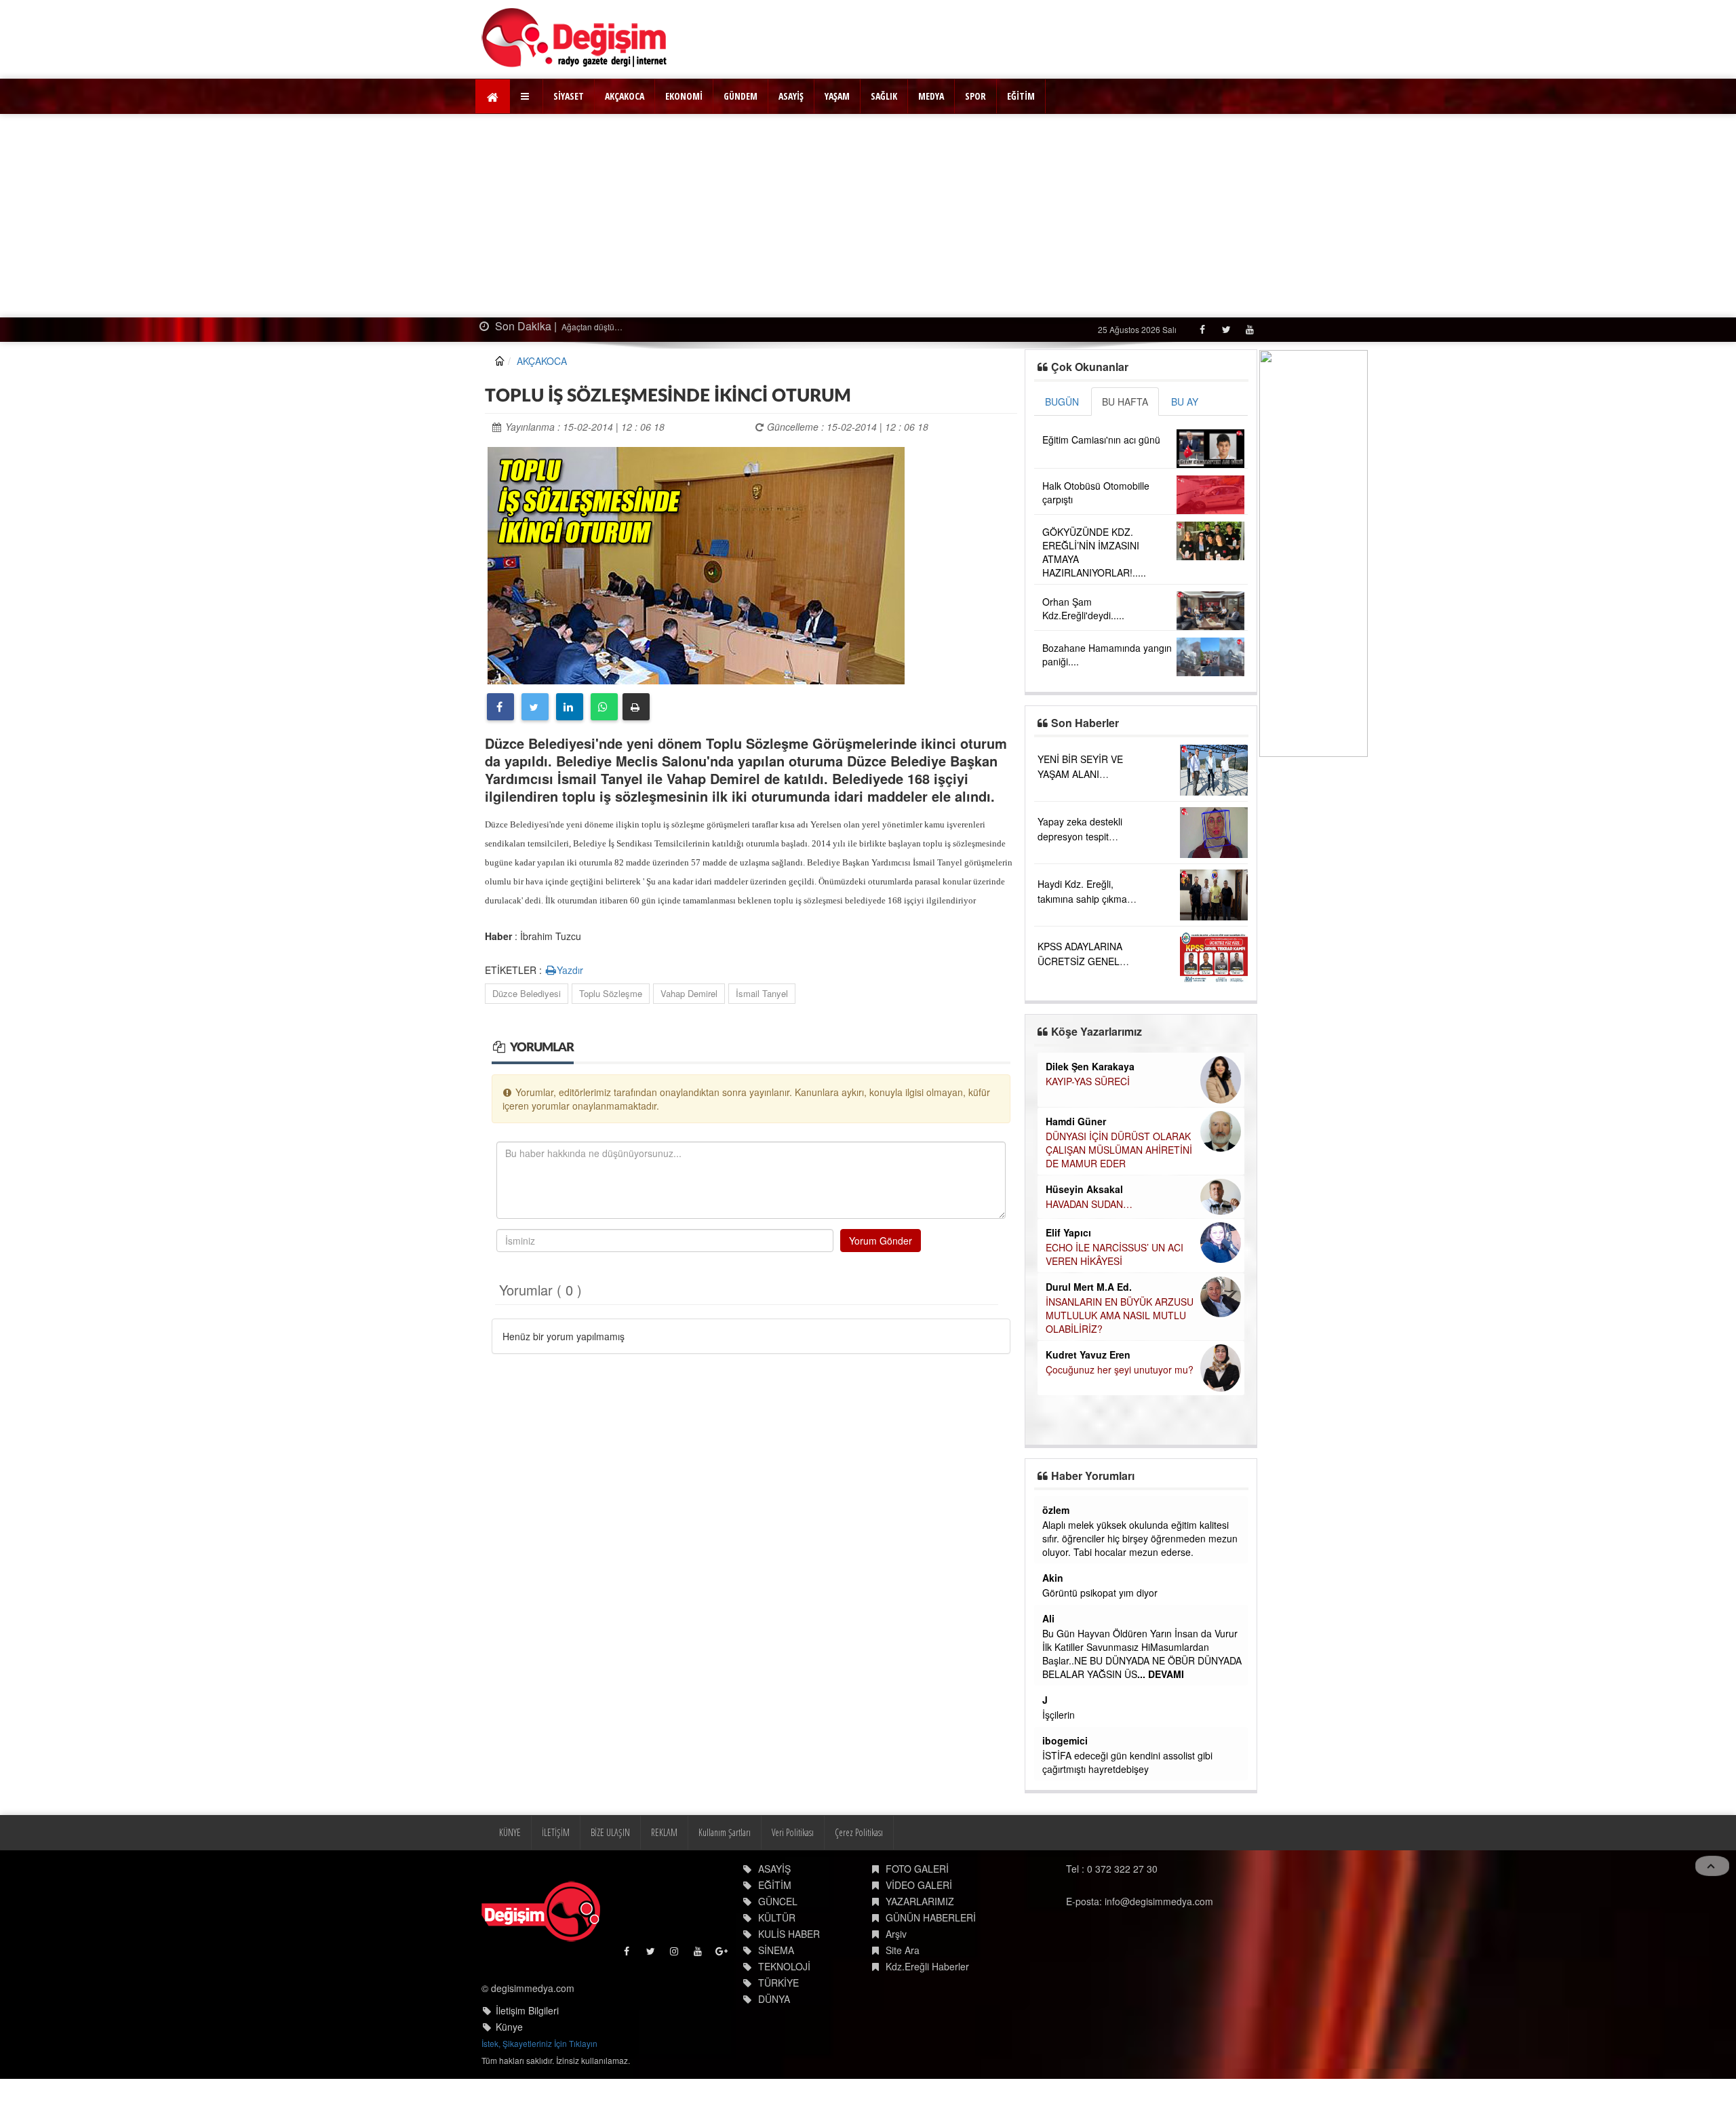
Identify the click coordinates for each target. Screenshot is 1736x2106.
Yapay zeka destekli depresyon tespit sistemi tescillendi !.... (1083, 836)
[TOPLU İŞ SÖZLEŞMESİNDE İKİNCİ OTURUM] (696, 564)
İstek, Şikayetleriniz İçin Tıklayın (539, 2043)
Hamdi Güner (1076, 1121)
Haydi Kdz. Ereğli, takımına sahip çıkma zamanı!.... (1082, 899)
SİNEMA (776, 1950)
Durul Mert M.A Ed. (1089, 1287)
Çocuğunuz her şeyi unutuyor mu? (1120, 1369)
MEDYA (931, 96)
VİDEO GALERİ (919, 1885)
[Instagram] (675, 1954)
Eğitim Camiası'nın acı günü (1101, 440)
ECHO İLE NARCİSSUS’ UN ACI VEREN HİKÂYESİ (1114, 1254)
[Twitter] (1226, 329)
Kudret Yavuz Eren (1088, 1354)
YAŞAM (837, 96)
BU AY (1185, 402)
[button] (527, 96)
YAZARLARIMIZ (920, 1901)
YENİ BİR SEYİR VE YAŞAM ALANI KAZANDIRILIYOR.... (1082, 774)
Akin (1053, 1578)
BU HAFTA (1125, 402)
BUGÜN (1062, 402)
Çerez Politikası (859, 1832)
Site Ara (903, 1950)
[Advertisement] (868, 216)
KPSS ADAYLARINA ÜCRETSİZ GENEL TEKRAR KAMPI (1080, 961)
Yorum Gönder (881, 1241)
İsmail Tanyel (762, 993)
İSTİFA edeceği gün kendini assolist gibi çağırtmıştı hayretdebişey (1127, 1762)
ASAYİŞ (791, 96)
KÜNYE (510, 1832)
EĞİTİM (1021, 96)
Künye (509, 2027)
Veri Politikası (793, 1832)
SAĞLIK (884, 96)
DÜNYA (774, 1999)
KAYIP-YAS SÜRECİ (1088, 1081)
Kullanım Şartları (725, 1832)
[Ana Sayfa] (575, 38)
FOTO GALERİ (917, 1869)
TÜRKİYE (778, 1983)
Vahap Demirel (689, 993)
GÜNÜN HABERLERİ (931, 1917)
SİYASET (569, 96)
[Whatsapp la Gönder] (604, 707)
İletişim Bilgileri (527, 2010)
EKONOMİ (684, 96)
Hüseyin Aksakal (1084, 1189)
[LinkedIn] (570, 707)
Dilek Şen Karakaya (1090, 1066)
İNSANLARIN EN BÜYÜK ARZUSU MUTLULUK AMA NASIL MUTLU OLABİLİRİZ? (1120, 1315)
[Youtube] (1249, 329)
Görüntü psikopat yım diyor (1100, 1593)
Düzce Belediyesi (527, 993)
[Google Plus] (723, 1954)
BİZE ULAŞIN (610, 1832)
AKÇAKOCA (625, 96)
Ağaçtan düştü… (591, 327)
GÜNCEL (778, 1901)
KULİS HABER (789, 1934)
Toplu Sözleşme (611, 993)
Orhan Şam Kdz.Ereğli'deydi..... (1083, 608)
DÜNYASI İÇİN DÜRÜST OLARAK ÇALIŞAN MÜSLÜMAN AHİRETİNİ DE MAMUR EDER (1119, 1150)
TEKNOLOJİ (784, 1966)
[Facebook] (1202, 329)
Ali (1048, 1618)
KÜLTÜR (777, 1917)
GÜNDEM (741, 96)
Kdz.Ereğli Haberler (927, 1966)
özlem (1056, 1510)
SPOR (975, 96)
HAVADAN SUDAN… (1089, 1204)
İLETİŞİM (556, 1832)
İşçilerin (1059, 1715)
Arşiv (896, 1934)
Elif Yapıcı (1068, 1232)
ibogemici (1065, 1740)
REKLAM (664, 1832)
